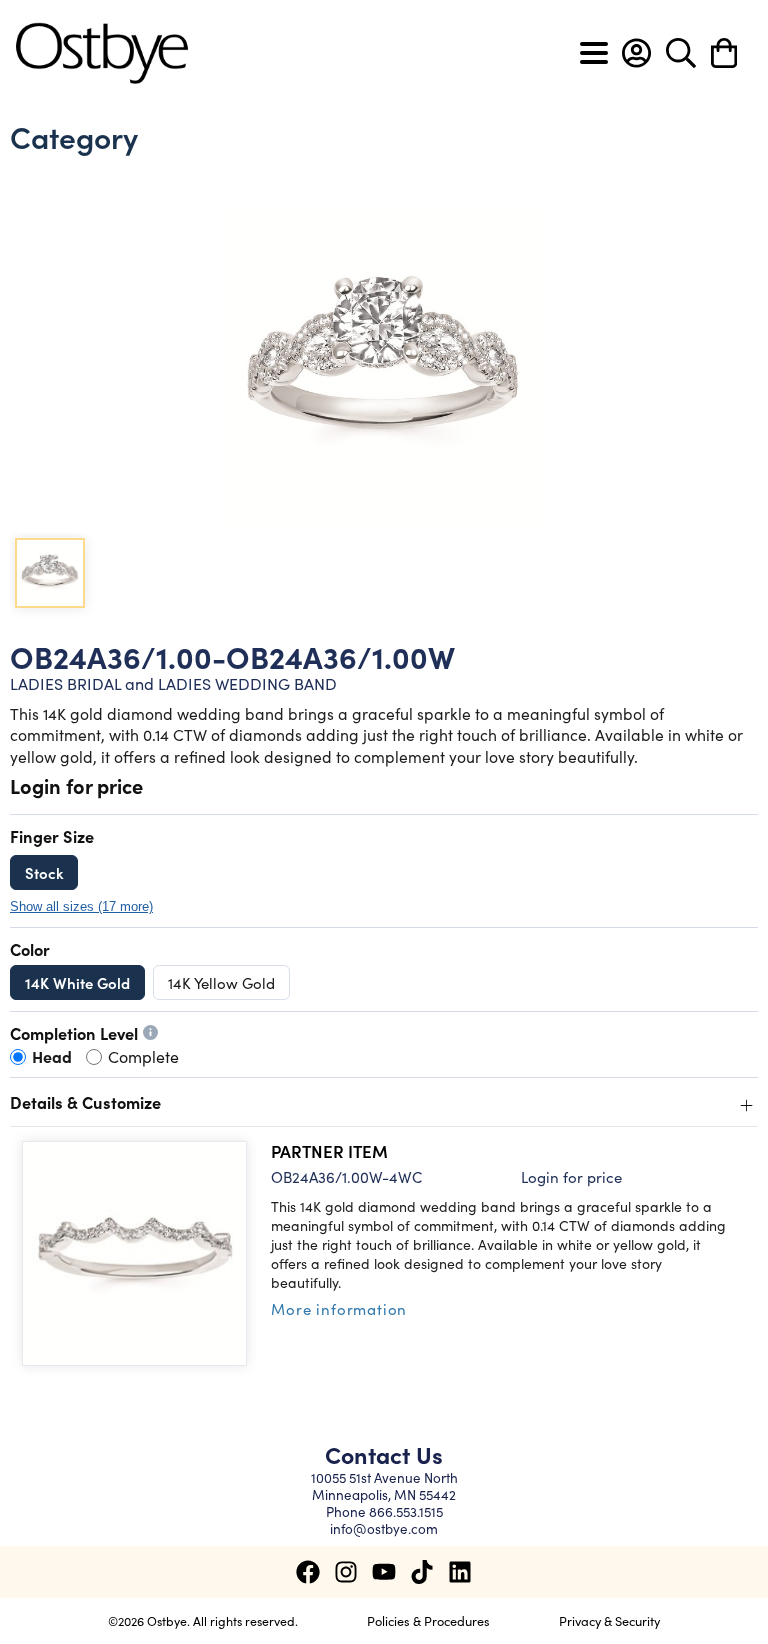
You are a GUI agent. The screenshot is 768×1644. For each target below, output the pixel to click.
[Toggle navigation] (594, 53)
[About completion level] (150, 1032)
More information (339, 1308)
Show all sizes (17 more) (81, 907)
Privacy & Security (609, 1620)
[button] (636, 53)
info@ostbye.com (384, 1528)
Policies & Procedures (428, 1620)
